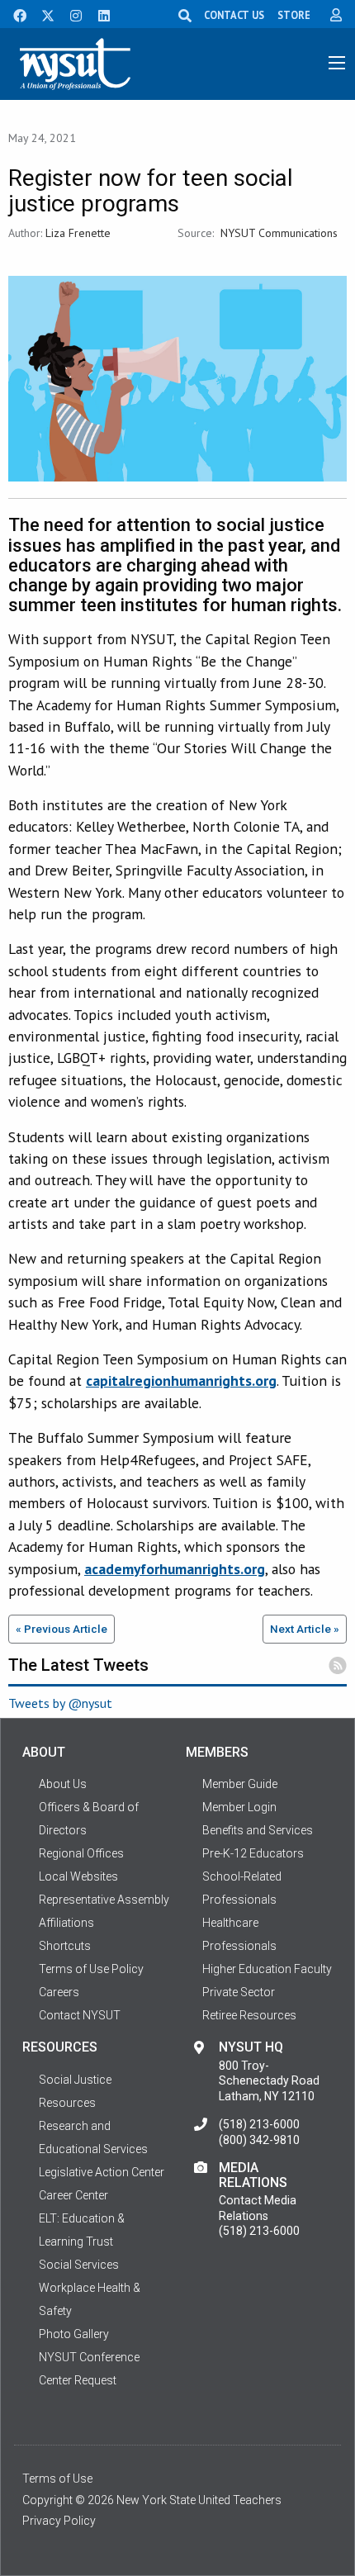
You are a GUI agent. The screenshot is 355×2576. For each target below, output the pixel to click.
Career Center (73, 2195)
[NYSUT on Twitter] (42, 14)
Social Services (79, 2265)
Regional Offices (81, 1853)
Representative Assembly (104, 1900)
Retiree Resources (249, 2015)
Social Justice (75, 2080)
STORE (294, 15)
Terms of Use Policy (91, 1969)
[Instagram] (71, 14)
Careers (59, 1992)
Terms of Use (57, 2479)
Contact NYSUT (80, 2015)
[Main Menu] (337, 63)
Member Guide (240, 1784)
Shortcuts (65, 1946)
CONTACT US (234, 15)
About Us (63, 1784)
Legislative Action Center (102, 2172)
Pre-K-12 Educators (253, 1853)
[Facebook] (14, 14)
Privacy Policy (59, 2521)
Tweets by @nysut (60, 1703)
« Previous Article (62, 1629)
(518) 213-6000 (259, 2124)
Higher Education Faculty (267, 1969)
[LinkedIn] (99, 14)
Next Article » (305, 1629)
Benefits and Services (258, 1830)
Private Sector (239, 1992)
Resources (67, 2103)
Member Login (239, 1807)
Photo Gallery (74, 2334)
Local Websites (78, 1876)
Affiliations (66, 1923)
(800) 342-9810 (259, 2140)
